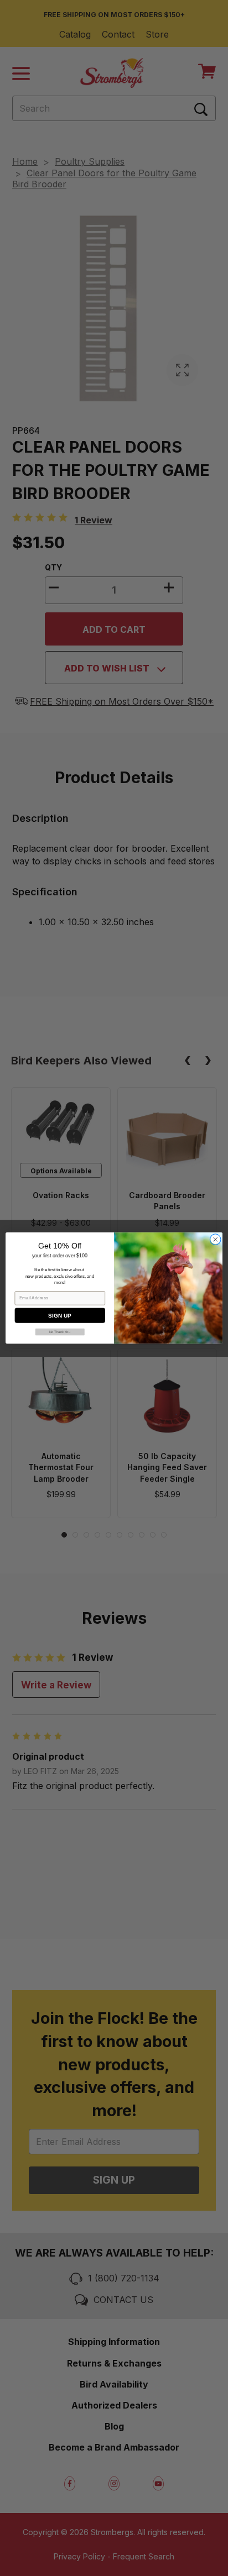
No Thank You (60, 1332)
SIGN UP (59, 1316)
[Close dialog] (215, 1240)
